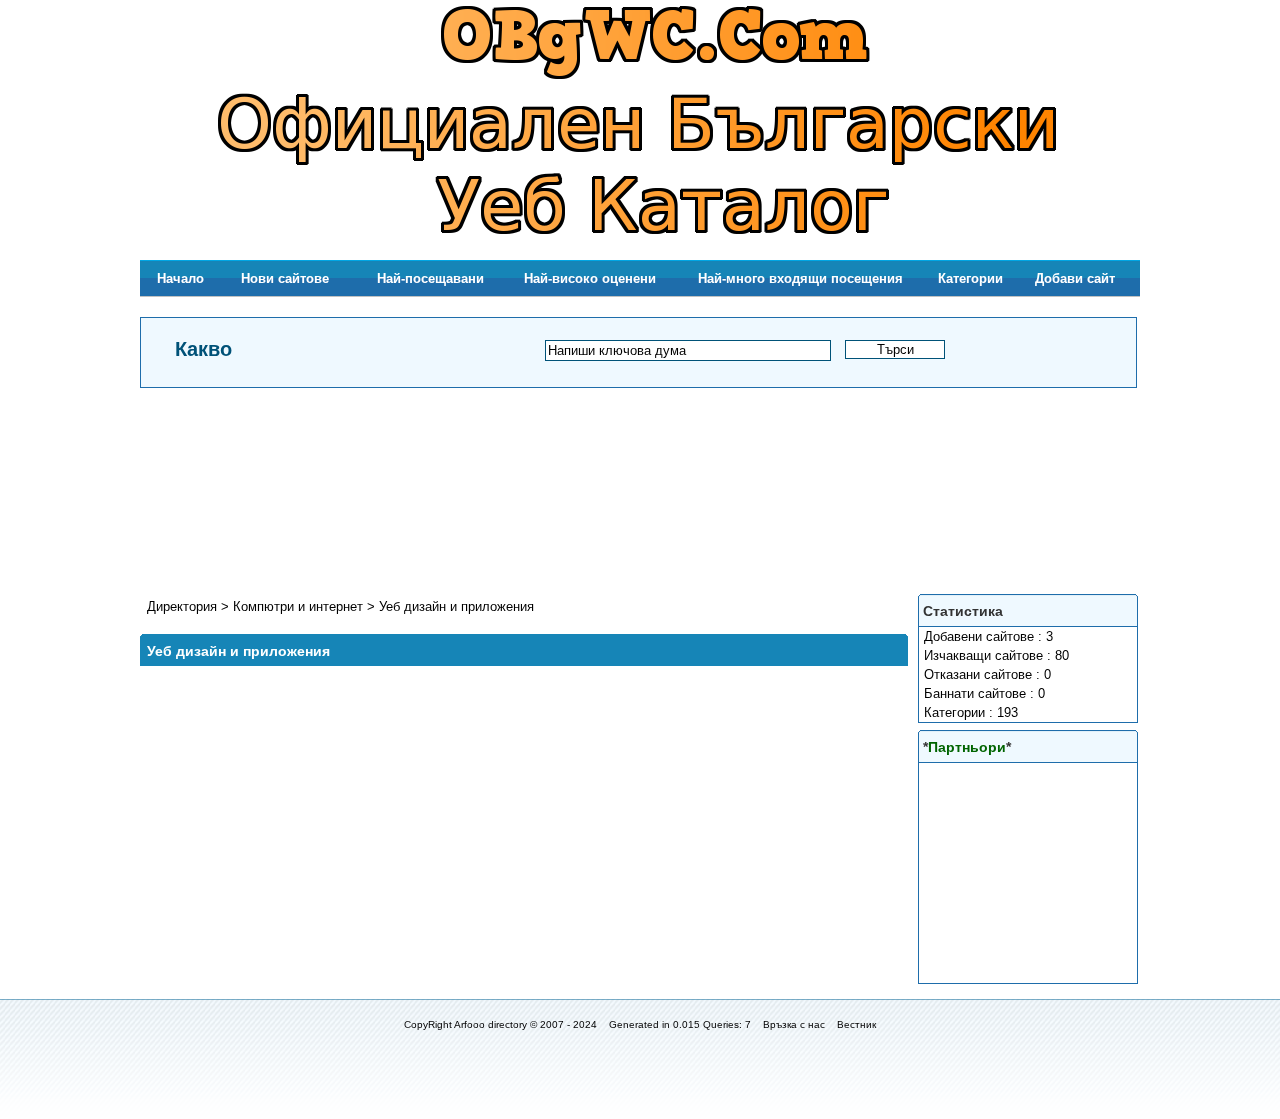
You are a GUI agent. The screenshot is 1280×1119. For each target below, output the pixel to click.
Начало (180, 278)
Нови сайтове (285, 278)
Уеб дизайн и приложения (456, 606)
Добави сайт (1075, 278)
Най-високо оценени (590, 278)
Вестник (856, 1024)
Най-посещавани (430, 278)
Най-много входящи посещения (800, 278)
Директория (182, 606)
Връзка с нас (794, 1024)
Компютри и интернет (300, 606)
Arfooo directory (490, 1024)
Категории (970, 278)
